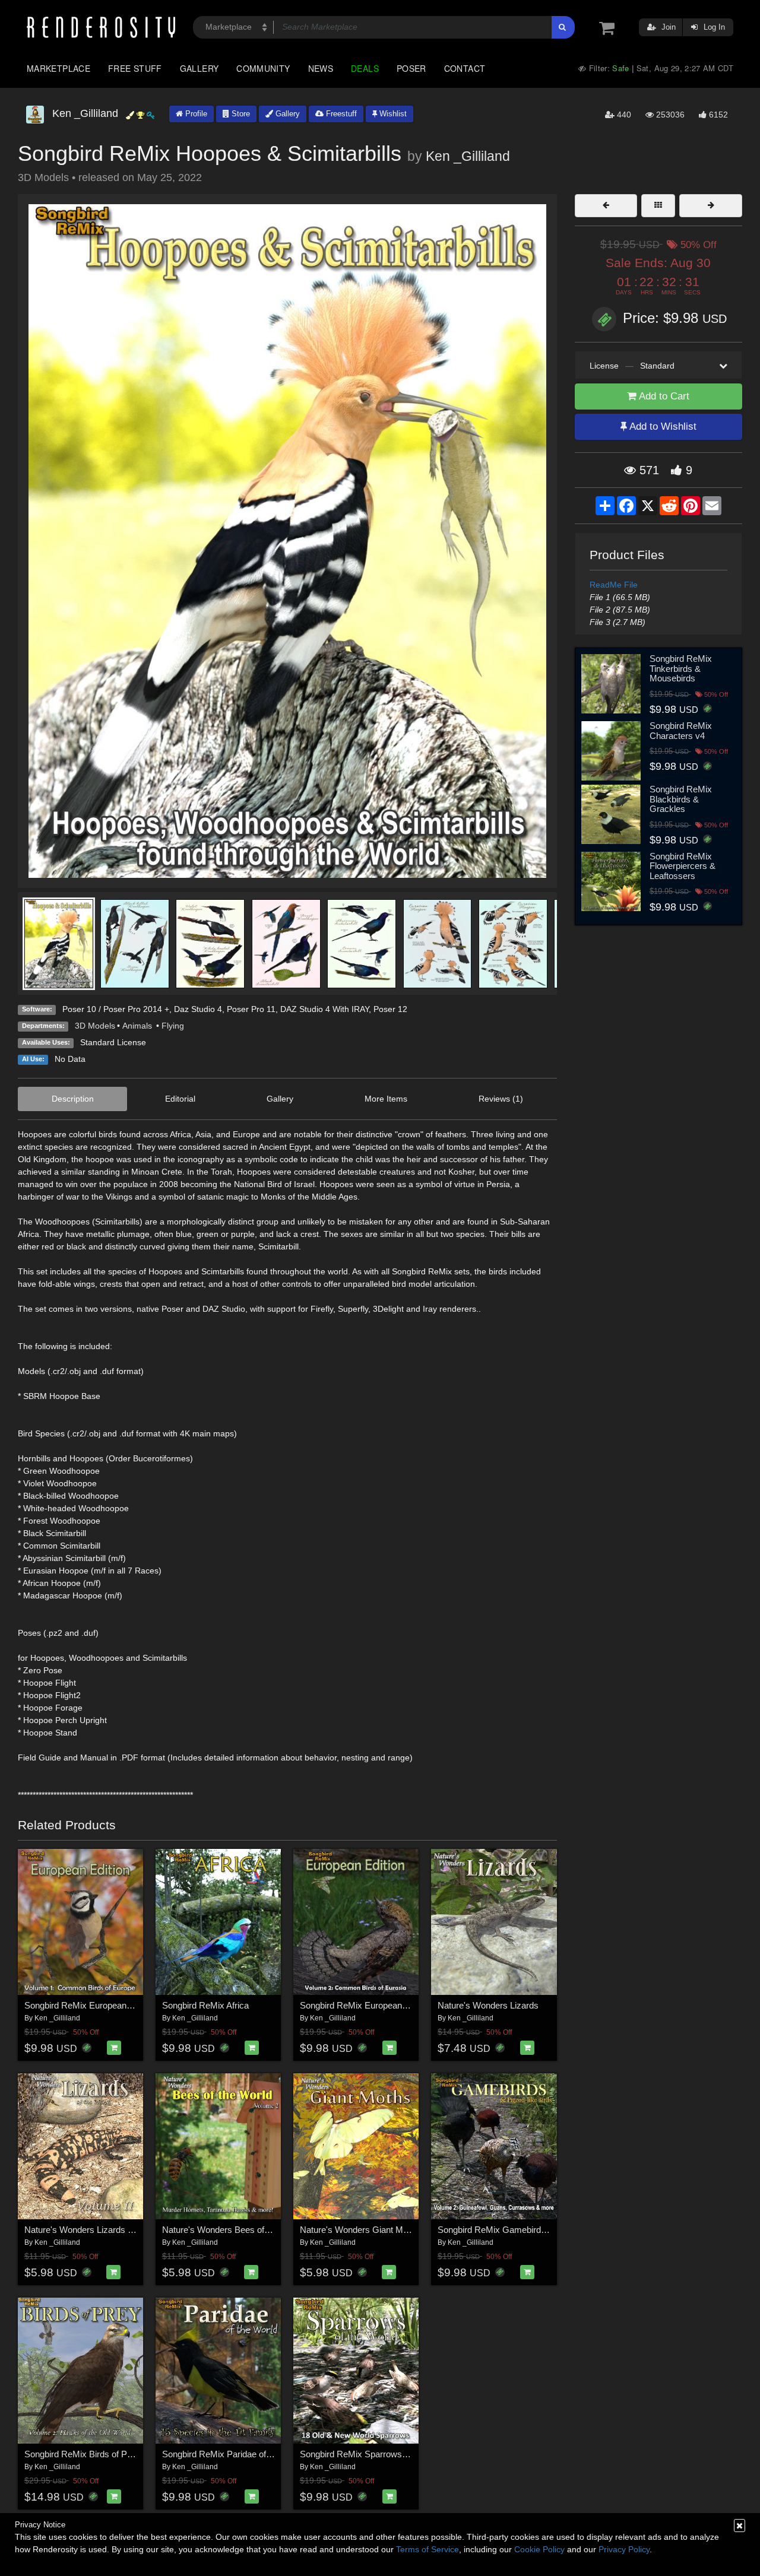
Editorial (180, 1099)
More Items (386, 1099)
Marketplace (58, 68)
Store (240, 114)
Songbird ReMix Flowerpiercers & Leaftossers (683, 866)
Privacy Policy (624, 2549)
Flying (173, 1026)
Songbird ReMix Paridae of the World (234, 2454)
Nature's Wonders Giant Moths (360, 2230)
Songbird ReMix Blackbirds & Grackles (681, 799)
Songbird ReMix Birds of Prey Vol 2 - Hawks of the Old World (142, 2454)
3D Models (95, 1026)
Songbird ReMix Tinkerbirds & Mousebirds (681, 668)
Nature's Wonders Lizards (488, 2005)
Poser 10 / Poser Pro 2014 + (116, 1009)
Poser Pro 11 (251, 1009)
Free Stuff (135, 68)
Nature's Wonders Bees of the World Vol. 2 (245, 2230)
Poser (411, 68)
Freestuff (340, 114)
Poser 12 (390, 1009)
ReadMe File (614, 585)
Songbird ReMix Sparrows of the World (375, 2454)
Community (263, 68)
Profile (195, 114)
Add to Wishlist (662, 426)
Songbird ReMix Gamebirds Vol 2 (502, 2230)
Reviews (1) (501, 1099)
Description (73, 1099)
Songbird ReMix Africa (205, 2005)
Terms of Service (427, 2549)
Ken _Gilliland (468, 156)
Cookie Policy (539, 2549)
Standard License (113, 1042)
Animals (138, 1026)
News (321, 68)
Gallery (199, 68)
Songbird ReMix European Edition (90, 2005)
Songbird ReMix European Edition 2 (369, 2005)
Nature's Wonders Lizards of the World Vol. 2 (111, 2230)
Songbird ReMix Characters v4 (681, 731)
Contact (465, 68)
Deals (365, 68)
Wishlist (392, 114)
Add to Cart (663, 396)
